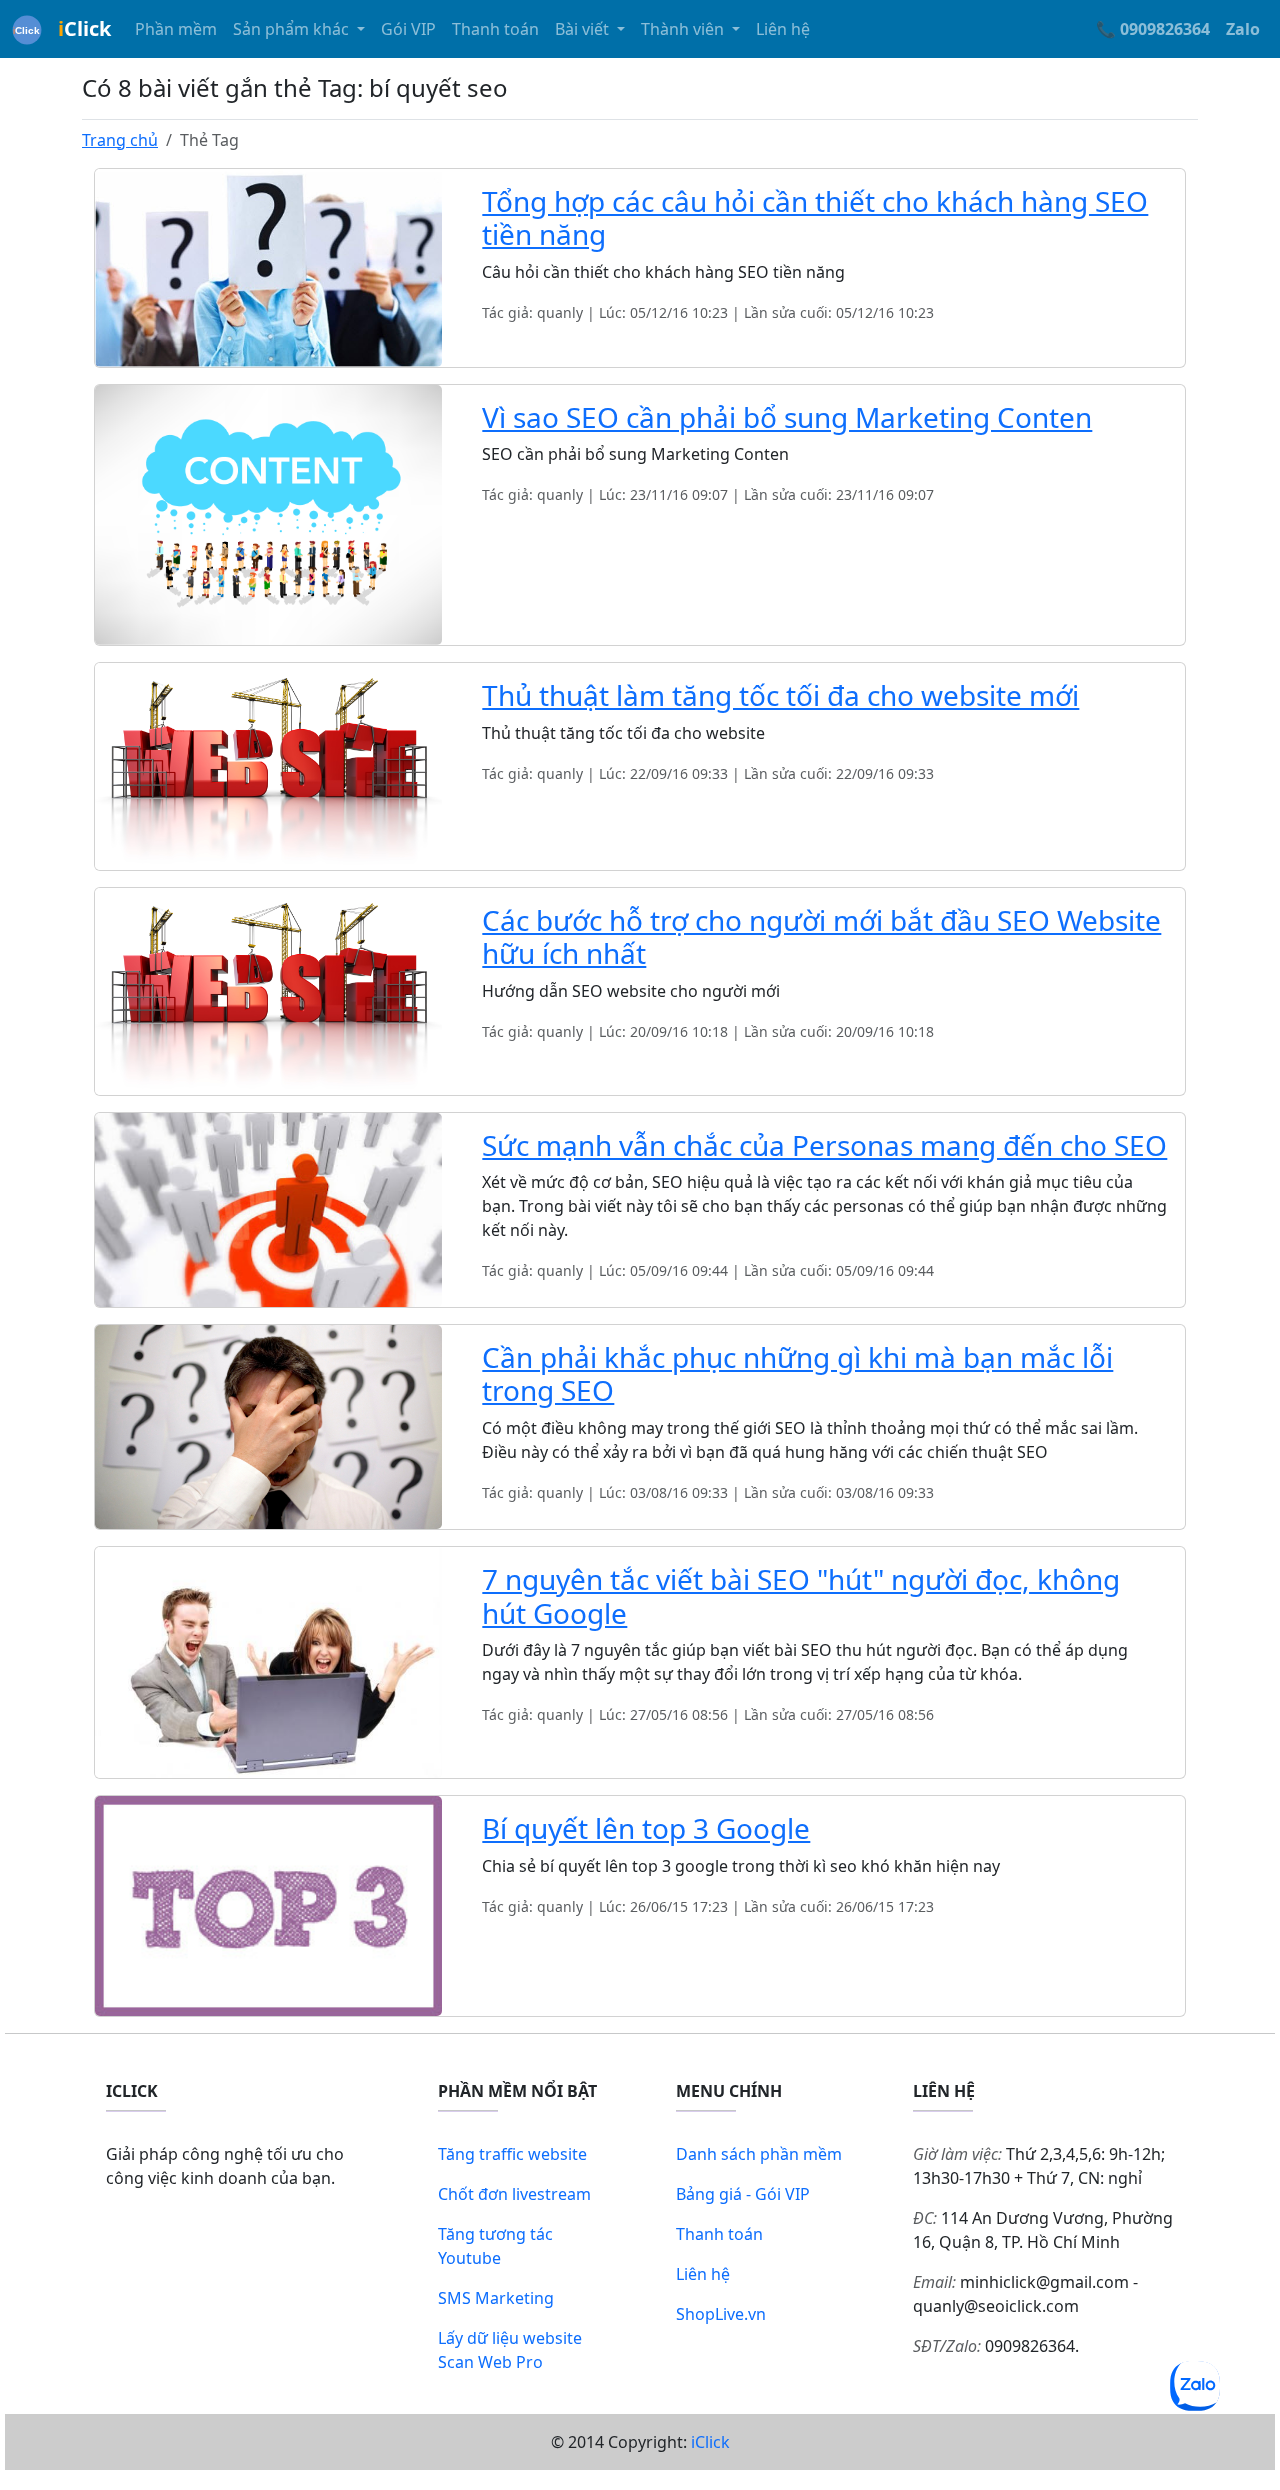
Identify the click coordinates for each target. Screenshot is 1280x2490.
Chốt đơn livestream (514, 2194)
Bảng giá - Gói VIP (743, 2194)
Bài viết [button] (584, 29)
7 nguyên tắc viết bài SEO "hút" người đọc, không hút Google (801, 1596)
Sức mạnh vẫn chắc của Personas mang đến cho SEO (824, 1145)
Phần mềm (176, 29)
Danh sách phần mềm (759, 2154)
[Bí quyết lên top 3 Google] (268, 1905)
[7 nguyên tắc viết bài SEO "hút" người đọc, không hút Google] (268, 1661)
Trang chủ (120, 140)
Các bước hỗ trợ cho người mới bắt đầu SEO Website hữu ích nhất (821, 937)
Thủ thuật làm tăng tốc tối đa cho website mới (780, 695)
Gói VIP (408, 29)
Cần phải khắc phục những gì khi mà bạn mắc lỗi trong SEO (797, 1374)
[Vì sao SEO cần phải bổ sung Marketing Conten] (268, 513)
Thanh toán (495, 29)
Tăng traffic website (512, 2154)
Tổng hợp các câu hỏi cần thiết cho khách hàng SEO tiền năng (815, 218)
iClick (710, 2442)
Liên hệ (783, 29)
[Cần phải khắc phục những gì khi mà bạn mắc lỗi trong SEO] (268, 1425)
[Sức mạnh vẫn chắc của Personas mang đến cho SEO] (268, 1208)
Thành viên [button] (684, 29)
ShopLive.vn (721, 2314)
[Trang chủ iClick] (27, 29)
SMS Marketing (496, 2298)
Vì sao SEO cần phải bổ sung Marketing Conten (787, 417)
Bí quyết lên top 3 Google (646, 1828)
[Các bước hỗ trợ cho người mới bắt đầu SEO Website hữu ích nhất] (268, 989)
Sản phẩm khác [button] (293, 29)
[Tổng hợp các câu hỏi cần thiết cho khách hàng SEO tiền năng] (268, 266)
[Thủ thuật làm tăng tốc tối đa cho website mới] (268, 765)
